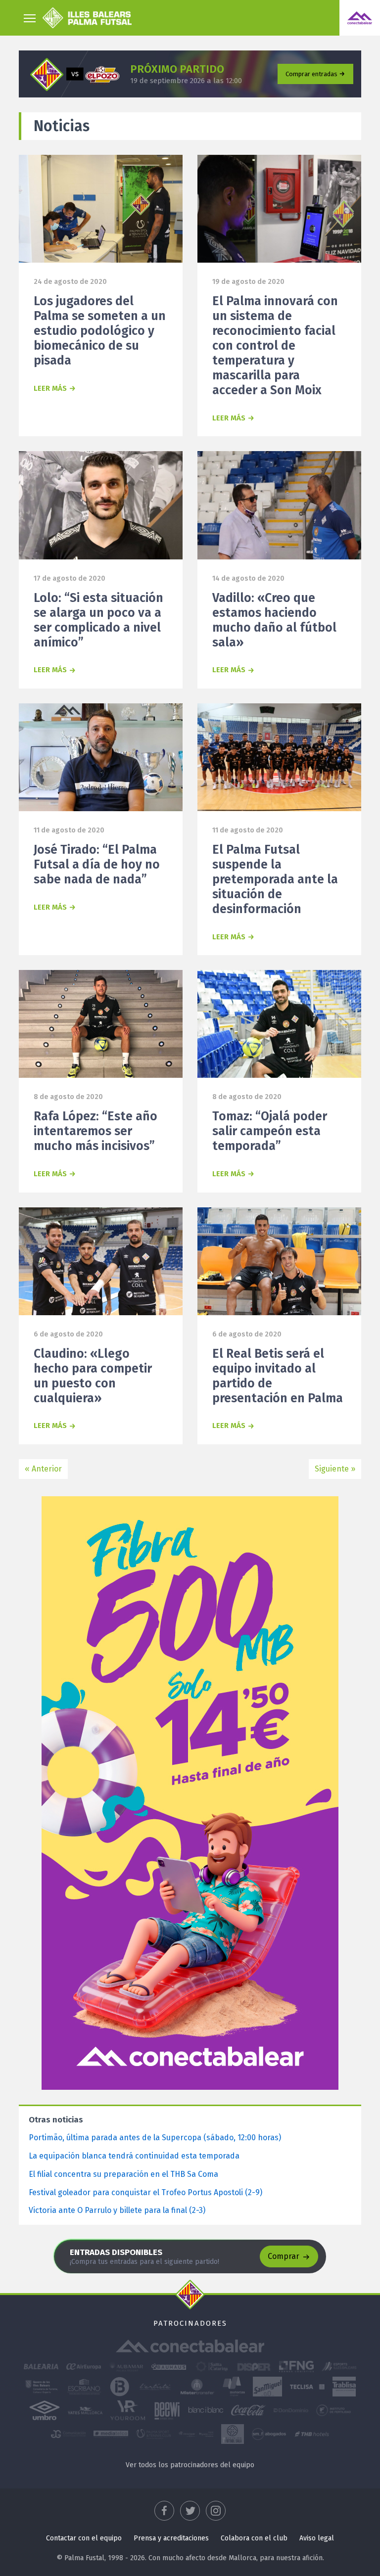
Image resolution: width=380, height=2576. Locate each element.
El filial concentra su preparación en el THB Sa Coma (123, 2174)
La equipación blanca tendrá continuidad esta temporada (134, 2156)
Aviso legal (317, 2538)
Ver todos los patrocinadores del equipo (190, 2465)
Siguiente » (335, 1469)
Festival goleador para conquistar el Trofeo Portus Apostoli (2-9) (145, 2192)
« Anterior (43, 1469)
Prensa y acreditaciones (171, 2538)
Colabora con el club (254, 2538)
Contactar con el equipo (84, 2538)
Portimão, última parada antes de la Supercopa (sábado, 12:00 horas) (155, 2138)
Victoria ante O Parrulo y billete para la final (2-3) (117, 2210)
